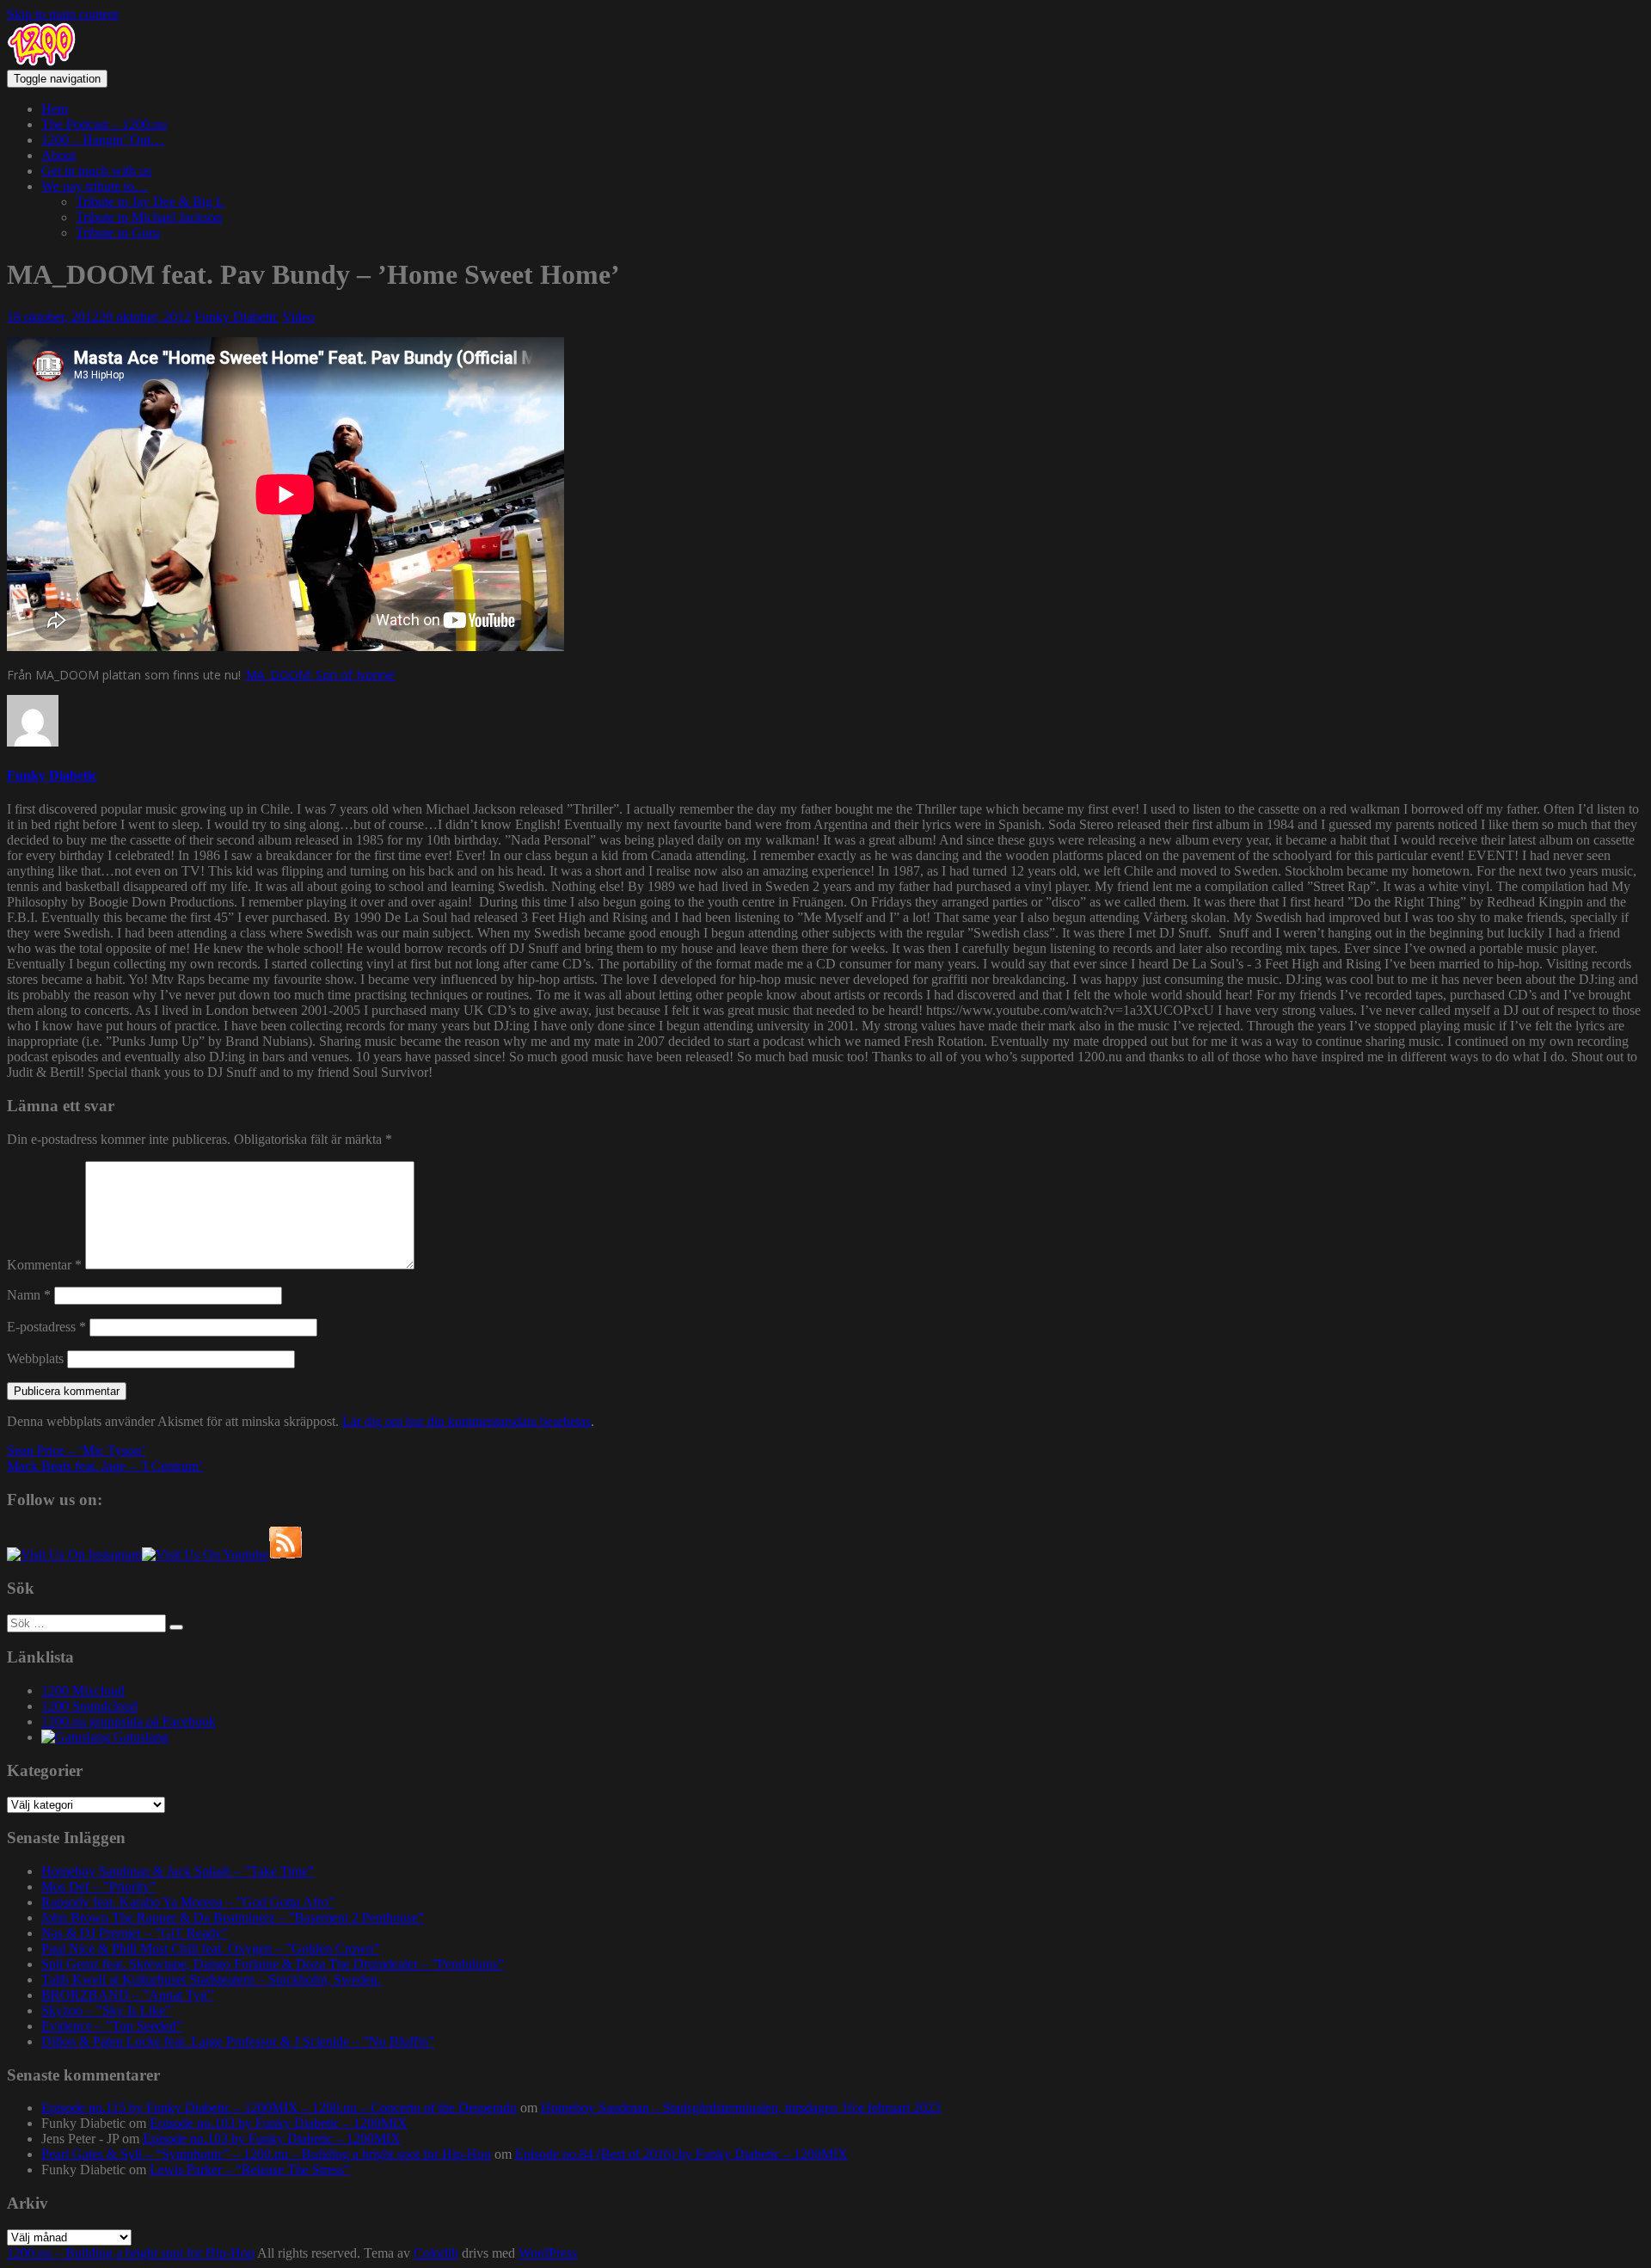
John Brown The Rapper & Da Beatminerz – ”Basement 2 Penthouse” (233, 1918)
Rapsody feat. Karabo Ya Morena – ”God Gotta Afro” (188, 1902)
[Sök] (176, 1627)
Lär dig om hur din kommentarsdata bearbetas (466, 1421)
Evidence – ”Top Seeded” (112, 2026)
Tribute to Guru (118, 233)
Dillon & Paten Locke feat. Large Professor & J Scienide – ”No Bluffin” (238, 2041)
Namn (29, 1295)
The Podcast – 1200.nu (104, 124)
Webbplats (35, 1358)
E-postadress (46, 1327)
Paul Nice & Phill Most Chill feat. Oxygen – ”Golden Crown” (210, 1948)
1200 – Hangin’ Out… (103, 140)
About (58, 155)
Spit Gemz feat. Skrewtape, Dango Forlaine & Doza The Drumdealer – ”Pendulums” (273, 1964)
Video (298, 317)
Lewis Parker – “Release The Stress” (250, 2170)
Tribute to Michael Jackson (149, 217)
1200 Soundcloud (89, 1706)
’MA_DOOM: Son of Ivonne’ (320, 675)
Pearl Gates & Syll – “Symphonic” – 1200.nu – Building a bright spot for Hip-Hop (266, 2154)
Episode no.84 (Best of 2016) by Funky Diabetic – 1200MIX (681, 2154)
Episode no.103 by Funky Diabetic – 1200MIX (279, 2123)
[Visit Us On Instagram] (74, 1555)
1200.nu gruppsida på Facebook (129, 1721)
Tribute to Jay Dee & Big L (150, 202)
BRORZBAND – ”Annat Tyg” (127, 1995)
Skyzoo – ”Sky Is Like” (106, 2010)
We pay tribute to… (95, 186)
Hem (55, 109)
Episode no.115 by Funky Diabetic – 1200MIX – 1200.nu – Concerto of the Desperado (279, 2108)
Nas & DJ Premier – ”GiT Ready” (135, 1933)
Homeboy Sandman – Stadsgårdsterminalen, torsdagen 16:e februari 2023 (741, 2108)
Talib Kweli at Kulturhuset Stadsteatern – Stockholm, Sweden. (211, 1979)
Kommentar (44, 1265)
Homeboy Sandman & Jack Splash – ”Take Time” (178, 1871)
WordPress (548, 2253)
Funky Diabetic (236, 317)
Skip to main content (63, 14)
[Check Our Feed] (285, 1555)
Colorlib (436, 2253)
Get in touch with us (96, 171)
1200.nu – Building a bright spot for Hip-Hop (131, 2253)
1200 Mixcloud (83, 1690)
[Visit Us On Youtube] (205, 1555)
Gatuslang (139, 1737)
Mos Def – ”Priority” (98, 1887)
